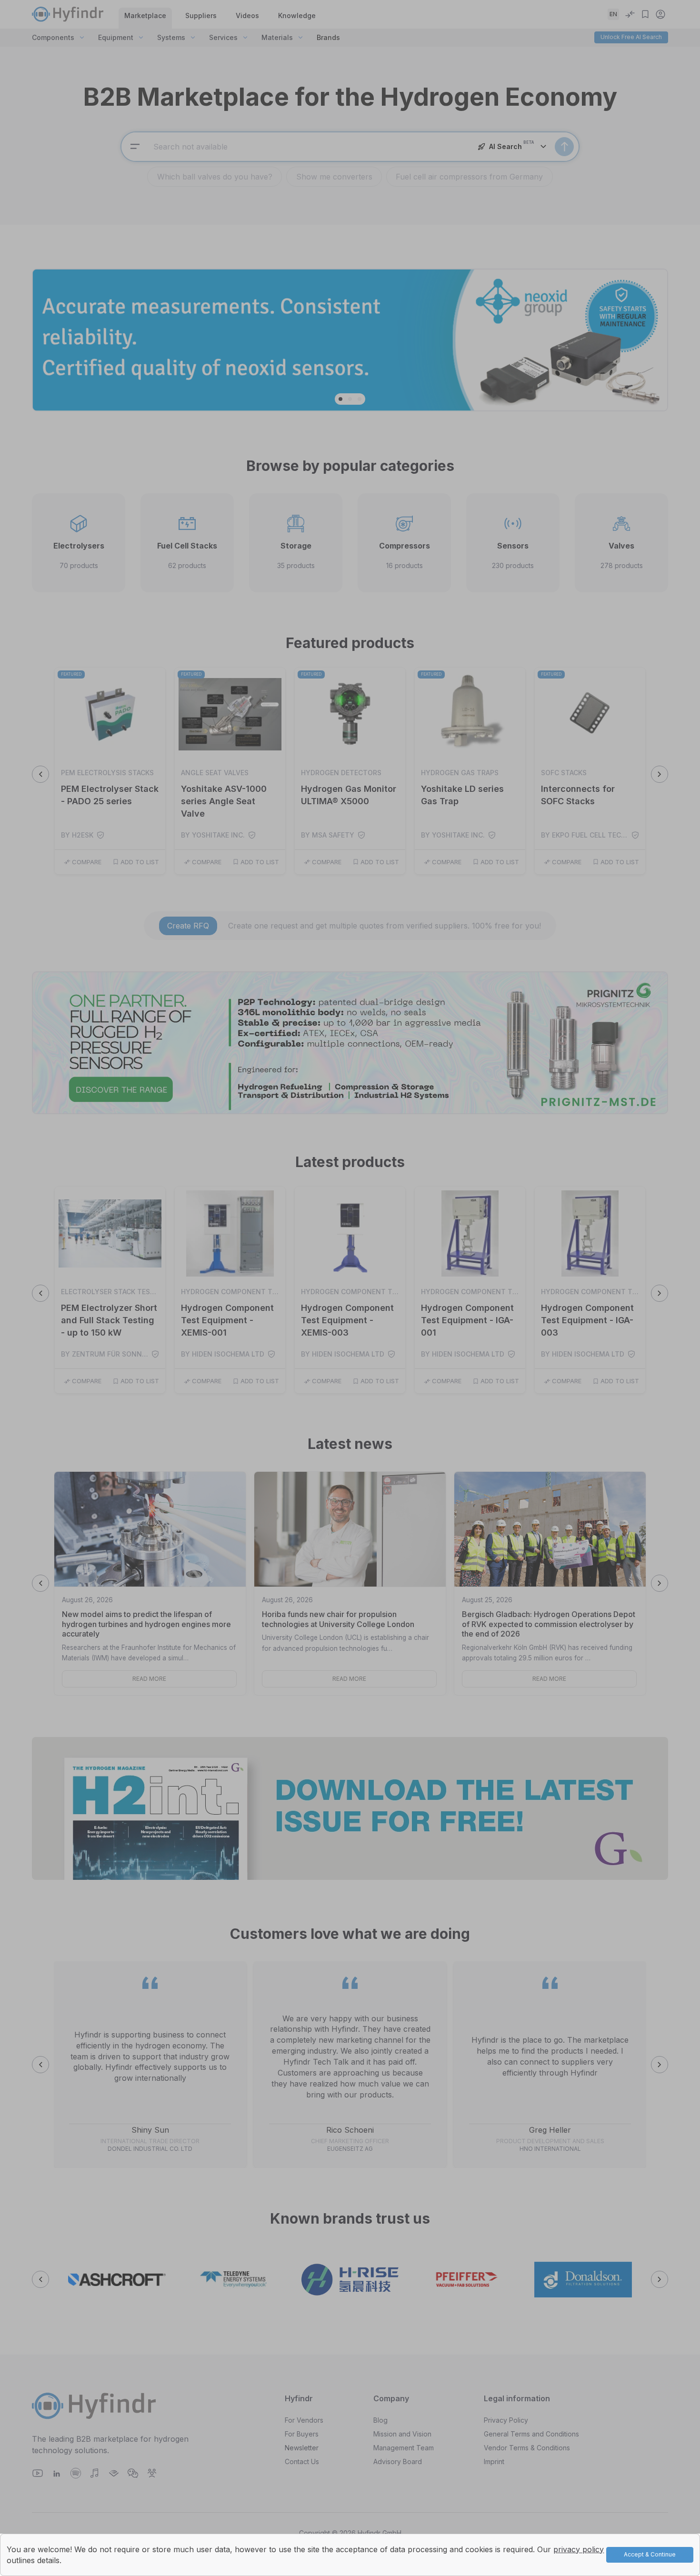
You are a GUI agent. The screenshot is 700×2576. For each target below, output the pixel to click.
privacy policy (579, 2549)
